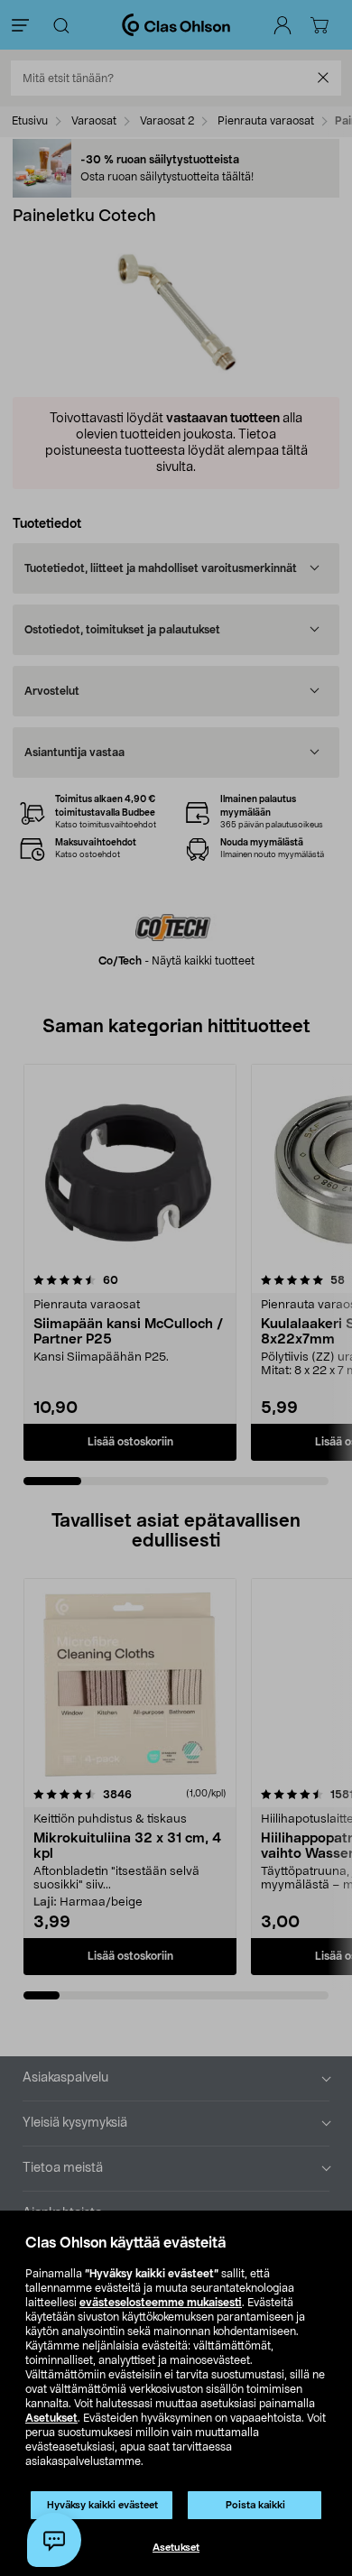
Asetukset (51, 2418)
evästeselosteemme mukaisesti (161, 2303)
